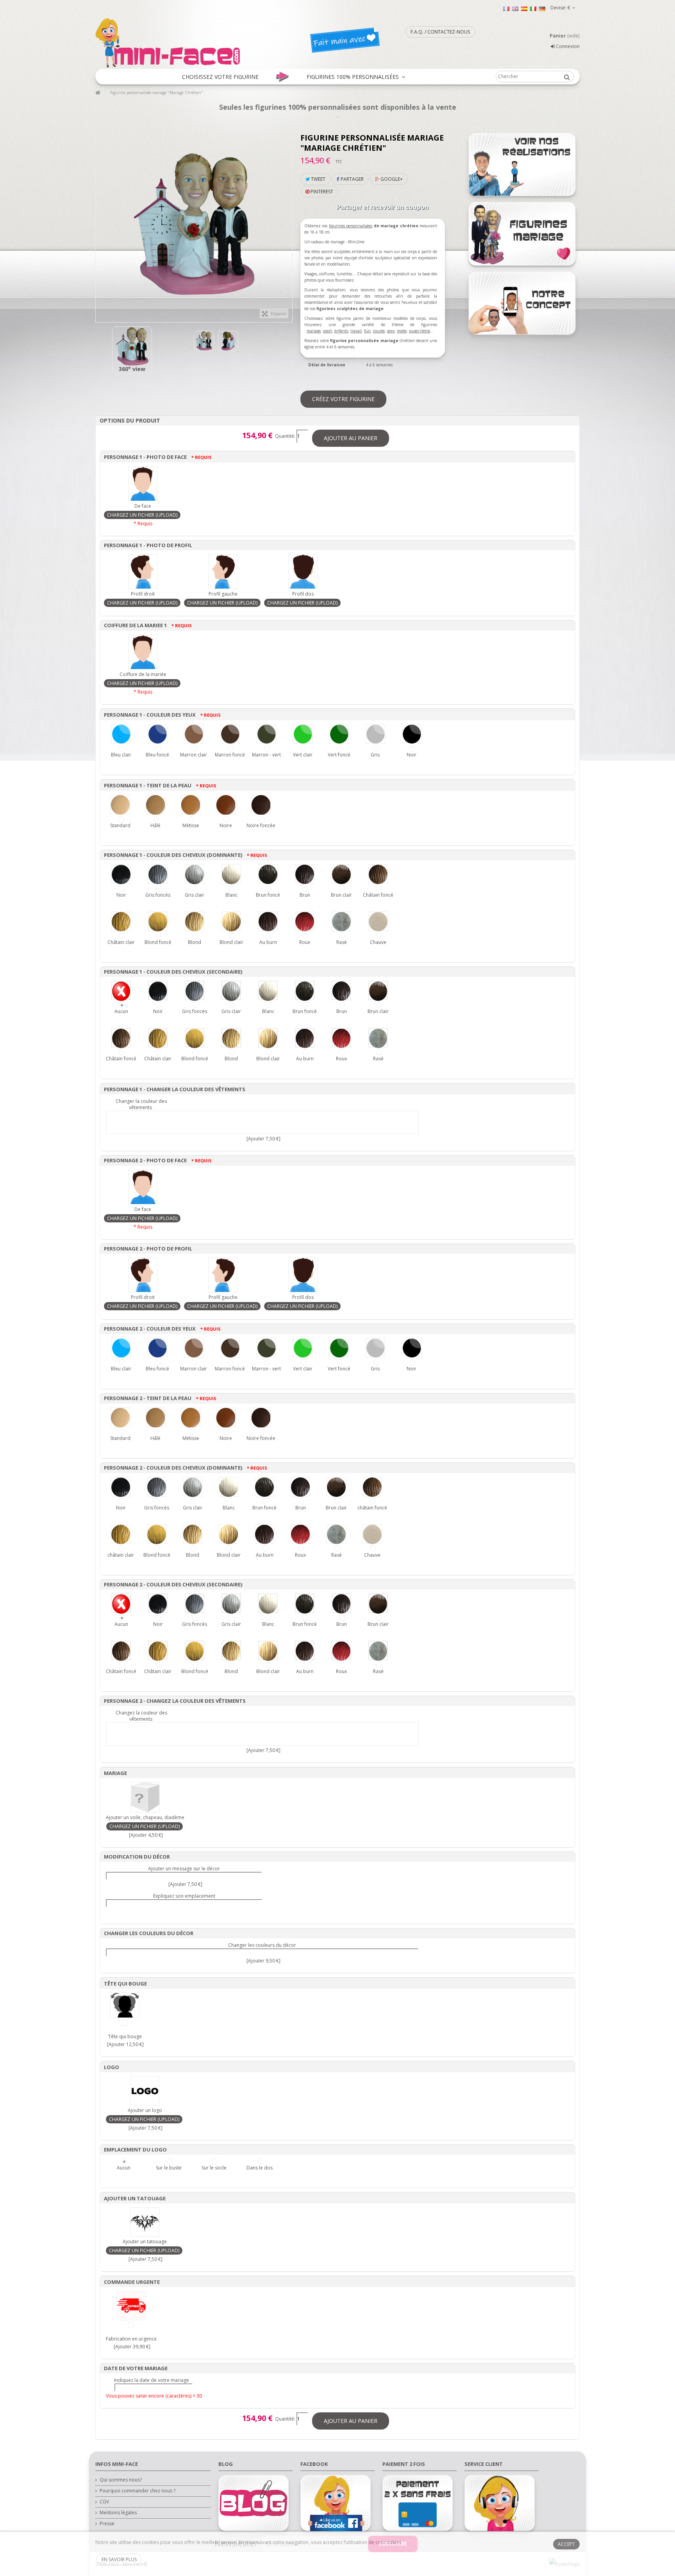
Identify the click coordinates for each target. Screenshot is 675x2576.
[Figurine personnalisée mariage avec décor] (228, 341)
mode (402, 331)
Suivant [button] (288, 221)
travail (356, 331)
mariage (314, 331)
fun (367, 331)
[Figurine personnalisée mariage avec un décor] (132, 346)
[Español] (524, 8)
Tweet (318, 179)
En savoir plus (119, 2559)
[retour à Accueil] (98, 93)
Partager (352, 179)
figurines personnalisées (351, 226)
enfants (341, 331)
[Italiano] (533, 8)
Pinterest (321, 192)
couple (379, 331)
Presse (107, 2524)
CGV (104, 2502)
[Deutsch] (542, 8)
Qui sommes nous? (121, 2480)
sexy (391, 331)
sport (328, 331)
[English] (515, 8)
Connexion (567, 46)
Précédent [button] (100, 221)
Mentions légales (118, 2513)
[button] (220, 77)
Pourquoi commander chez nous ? (137, 2491)
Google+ (391, 179)
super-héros (420, 331)
